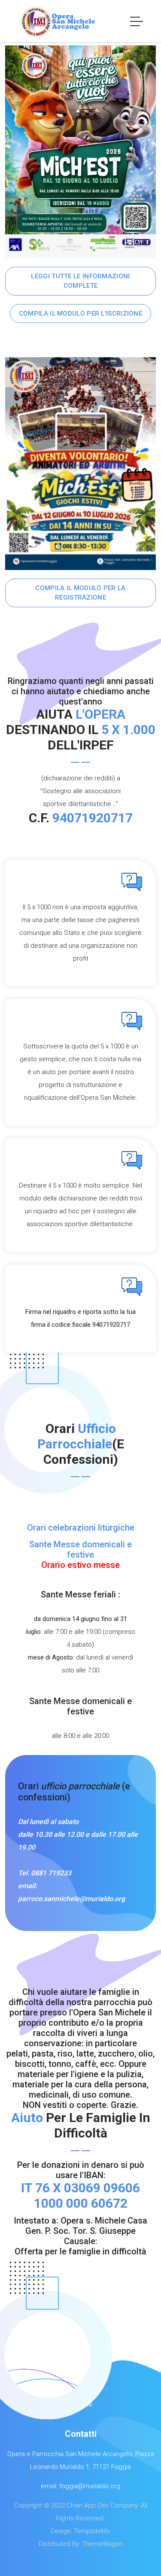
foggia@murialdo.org (90, 2486)
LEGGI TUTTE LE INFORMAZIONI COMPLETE (80, 281)
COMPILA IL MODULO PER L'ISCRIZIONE (80, 313)
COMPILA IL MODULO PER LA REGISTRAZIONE (80, 593)
